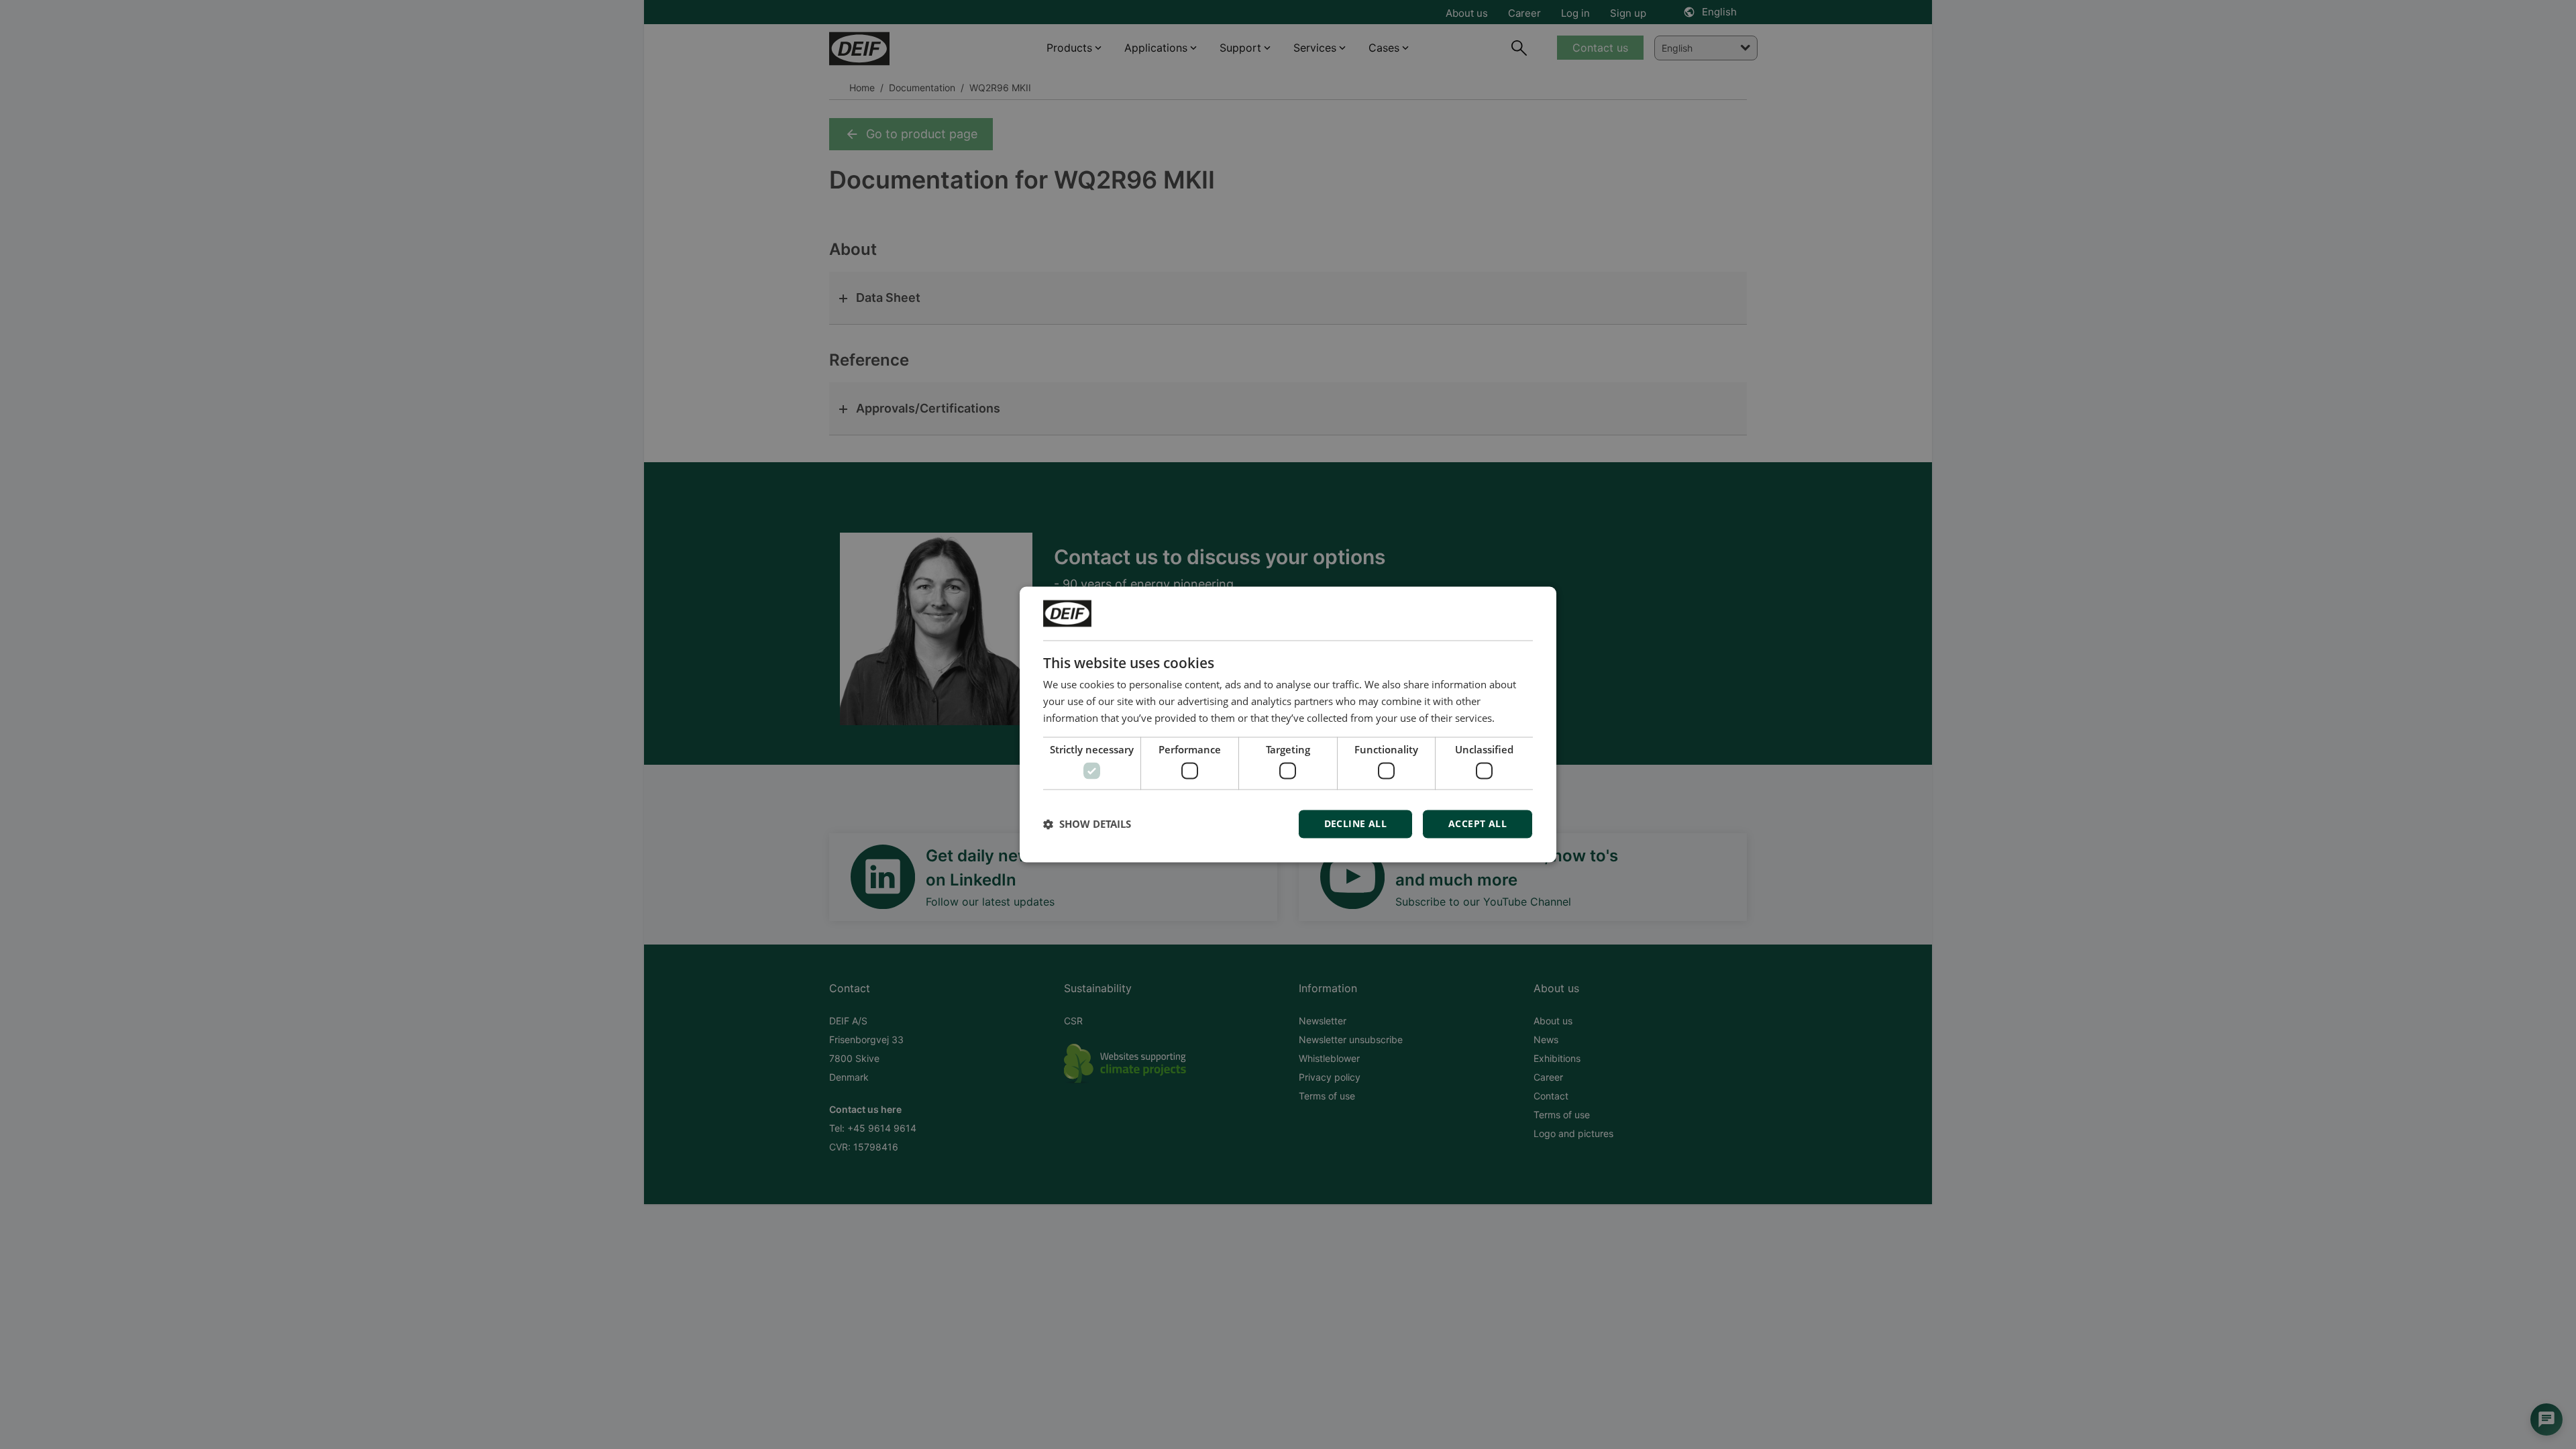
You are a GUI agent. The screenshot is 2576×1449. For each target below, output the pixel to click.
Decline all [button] (1355, 824)
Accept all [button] (1478, 824)
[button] (1087, 824)
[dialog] (1288, 724)
